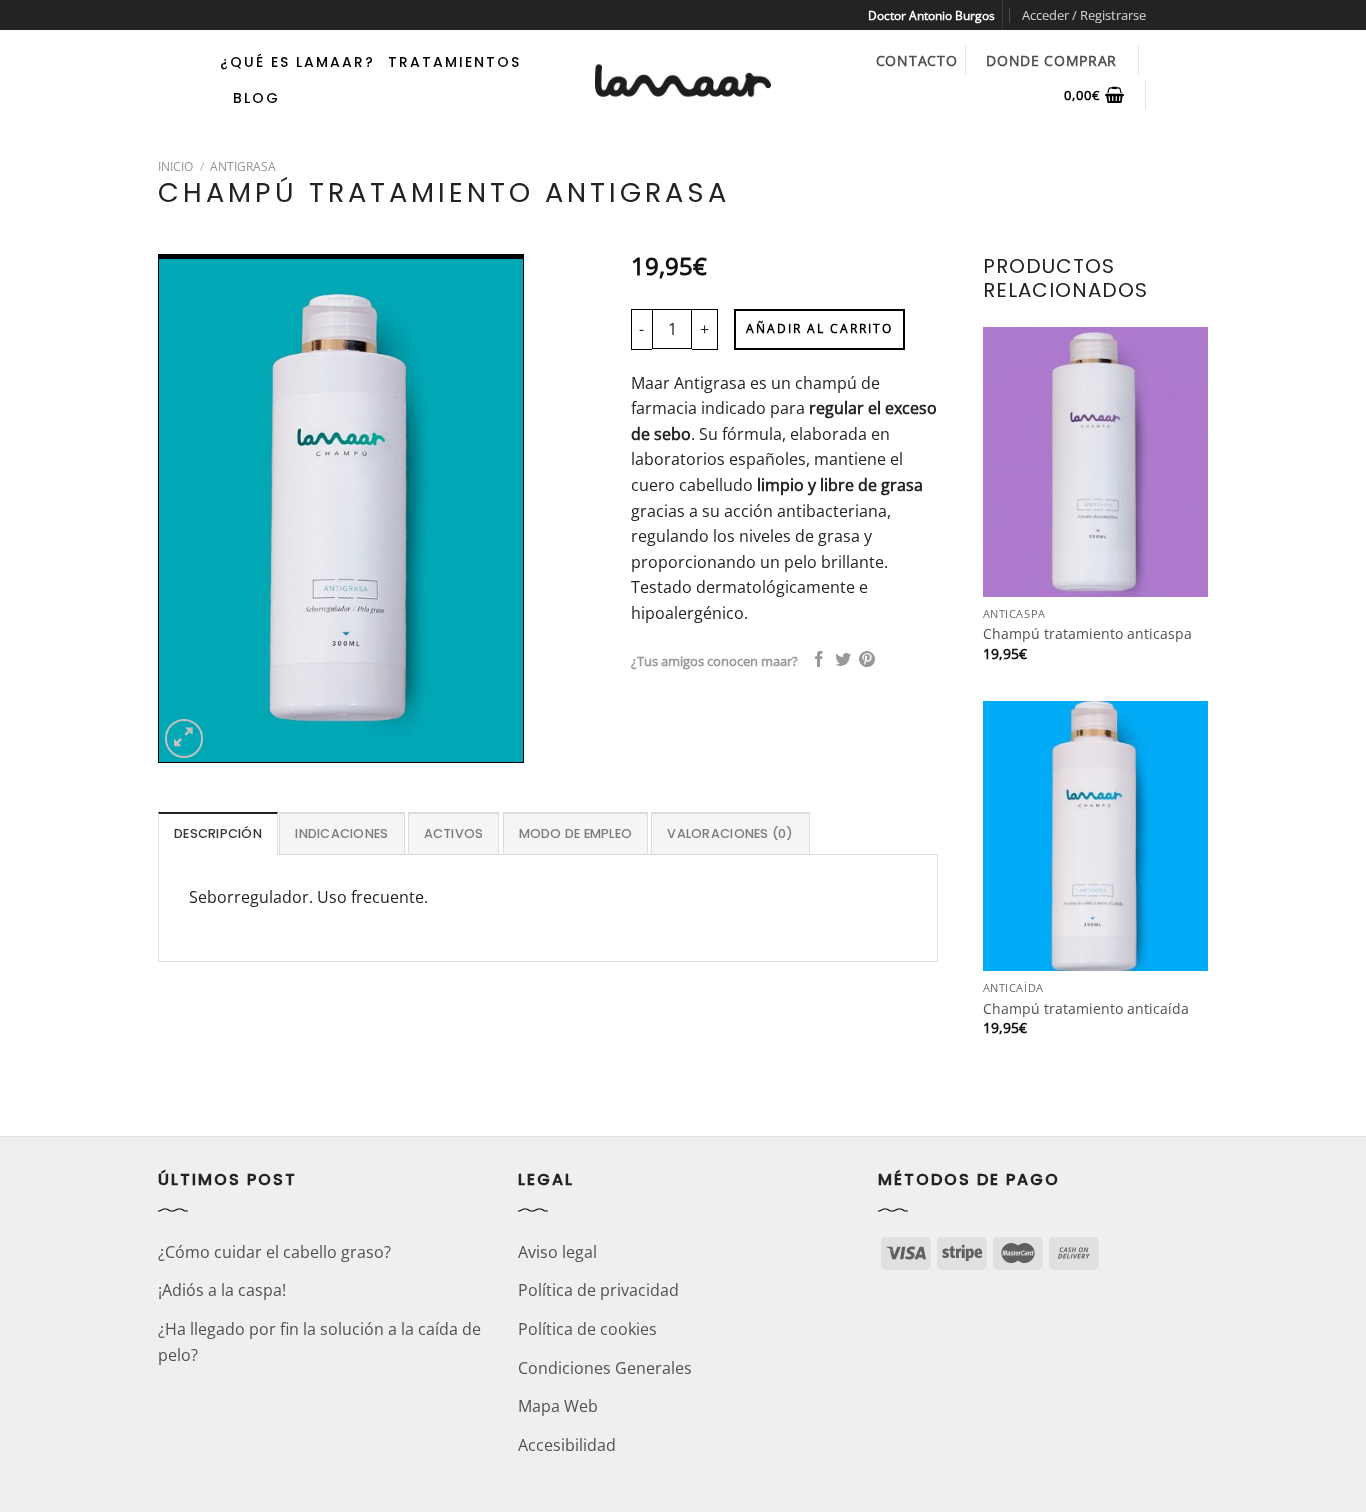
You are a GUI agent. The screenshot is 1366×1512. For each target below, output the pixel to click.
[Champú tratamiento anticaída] (1095, 836)
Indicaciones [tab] (341, 833)
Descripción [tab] (218, 833)
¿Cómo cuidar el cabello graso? (274, 1252)
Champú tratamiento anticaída (1086, 1009)
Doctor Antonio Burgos (931, 15)
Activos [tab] (454, 833)
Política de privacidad (598, 1290)
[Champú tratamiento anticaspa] (1095, 462)
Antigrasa (243, 166)
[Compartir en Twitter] (843, 660)
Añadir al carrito (819, 328)
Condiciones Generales (605, 1368)
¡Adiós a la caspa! (222, 1290)
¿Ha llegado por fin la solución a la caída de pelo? (319, 1342)
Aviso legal (557, 1252)
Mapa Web (558, 1406)
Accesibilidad (567, 1445)
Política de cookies (587, 1329)
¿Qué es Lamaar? (297, 62)
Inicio (175, 166)
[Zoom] (184, 738)
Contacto (916, 60)
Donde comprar (1051, 60)
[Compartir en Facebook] (819, 660)
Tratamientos (454, 62)
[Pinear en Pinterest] (867, 660)
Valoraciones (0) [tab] (730, 833)
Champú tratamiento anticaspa (1087, 634)
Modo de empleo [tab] (576, 833)
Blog (256, 98)
